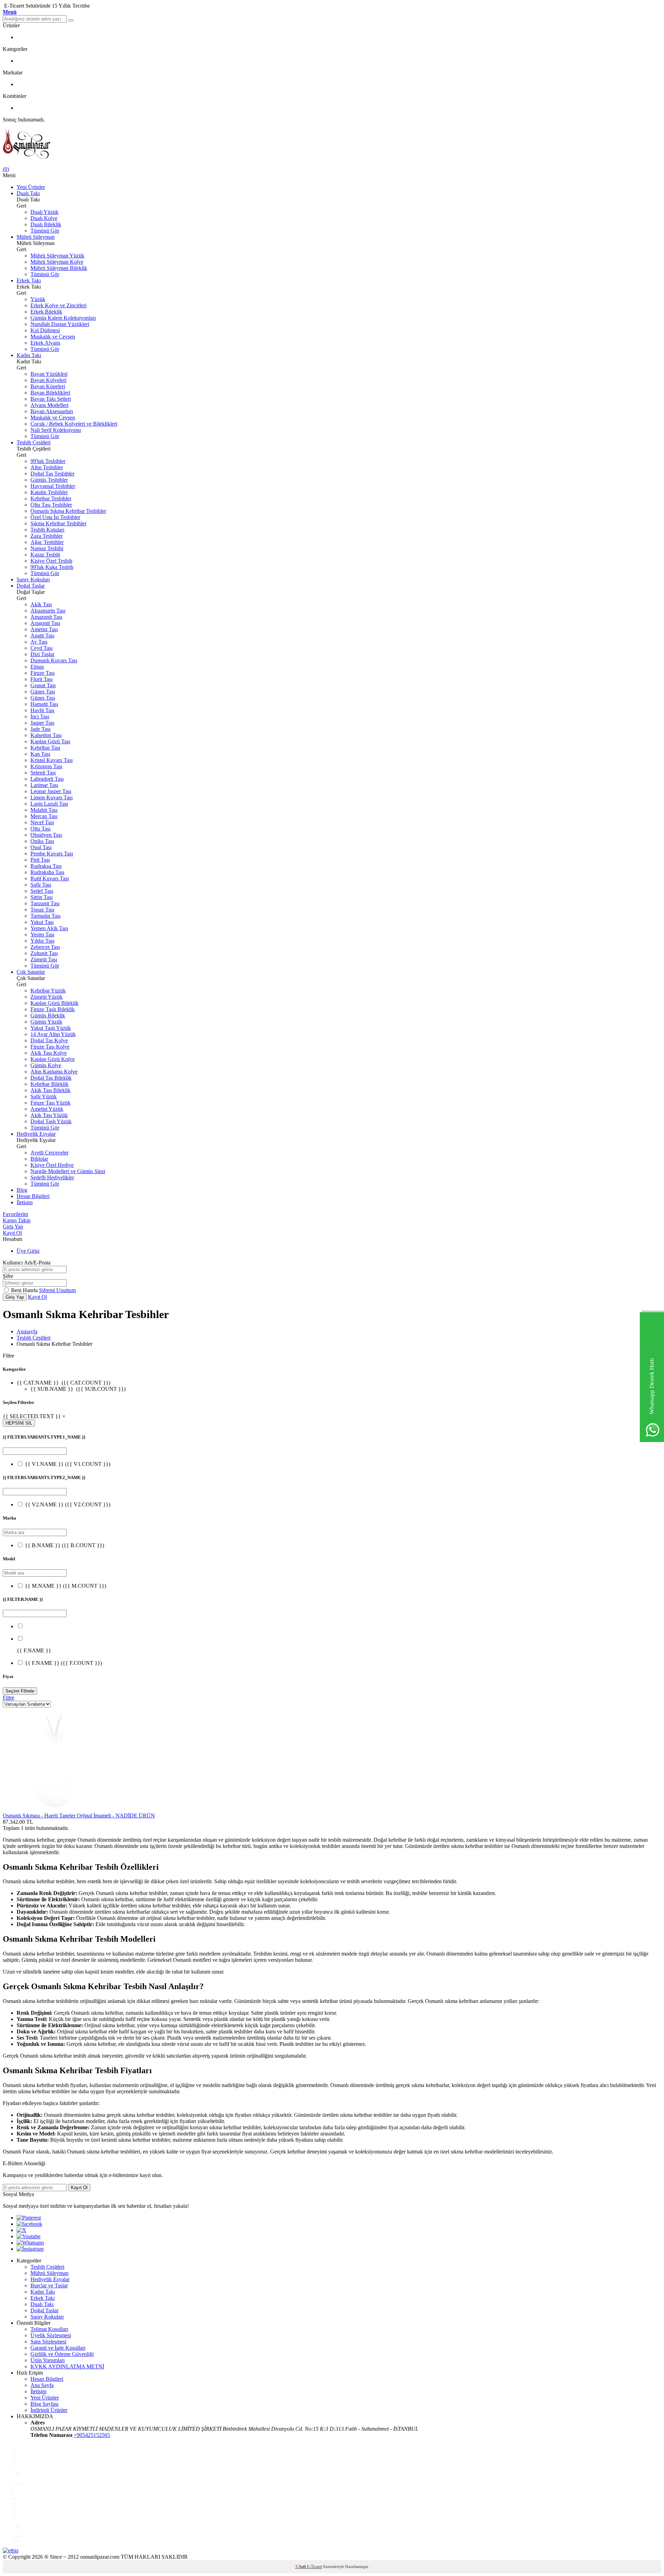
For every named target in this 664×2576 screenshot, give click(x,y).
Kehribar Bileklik (49, 1084)
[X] (21, 2230)
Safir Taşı (41, 885)
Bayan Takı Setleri (51, 399)
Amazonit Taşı (46, 617)
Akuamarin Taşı (48, 611)
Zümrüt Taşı (44, 959)
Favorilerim (15, 1214)
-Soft (301, 2567)
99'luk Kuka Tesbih (52, 567)
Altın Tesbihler (47, 467)
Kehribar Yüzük (48, 991)
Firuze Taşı (43, 673)
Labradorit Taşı (47, 779)
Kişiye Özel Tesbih (51, 561)
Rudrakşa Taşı (46, 866)
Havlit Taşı (42, 710)
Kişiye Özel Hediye (52, 1165)
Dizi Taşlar (42, 654)
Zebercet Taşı (45, 947)
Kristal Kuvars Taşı (52, 760)
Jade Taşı (40, 729)
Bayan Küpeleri (48, 386)
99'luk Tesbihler (48, 461)
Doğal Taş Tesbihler (52, 474)
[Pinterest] (29, 2218)
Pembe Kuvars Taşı (52, 854)
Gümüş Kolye (46, 1065)
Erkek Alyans (45, 343)
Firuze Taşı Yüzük (50, 1103)
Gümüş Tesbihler (49, 480)
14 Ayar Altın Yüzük (53, 1034)
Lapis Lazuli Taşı (49, 804)
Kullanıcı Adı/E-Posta (27, 1263)
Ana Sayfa (42, 2385)
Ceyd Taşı (41, 648)
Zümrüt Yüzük (47, 997)
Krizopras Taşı (46, 766)
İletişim (25, 1202)
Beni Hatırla (25, 1290)
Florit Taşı (41, 679)
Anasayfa (27, 1331)
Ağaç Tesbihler (47, 542)
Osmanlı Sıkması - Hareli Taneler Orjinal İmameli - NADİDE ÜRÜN (79, 1816)
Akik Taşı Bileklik (50, 1090)
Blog (22, 1190)
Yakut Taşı (42, 922)
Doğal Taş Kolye (49, 1040)
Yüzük (38, 299)
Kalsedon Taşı (46, 735)
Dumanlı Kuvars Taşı (54, 660)
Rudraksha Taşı (47, 872)
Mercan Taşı (44, 816)
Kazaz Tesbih (45, 555)
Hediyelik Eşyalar (36, 1134)
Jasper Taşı (42, 723)
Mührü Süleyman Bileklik (59, 268)
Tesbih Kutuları (47, 530)
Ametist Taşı (44, 629)
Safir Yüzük (44, 1096)
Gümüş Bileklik (48, 1015)
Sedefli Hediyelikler (52, 1177)
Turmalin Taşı (45, 916)
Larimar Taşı (44, 785)
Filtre (8, 1698)
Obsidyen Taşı (46, 835)
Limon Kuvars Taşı (52, 797)
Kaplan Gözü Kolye (53, 1059)
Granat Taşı (43, 685)
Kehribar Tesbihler (51, 498)
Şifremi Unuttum (57, 1290)
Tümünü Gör (45, 231)
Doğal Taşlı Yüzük (51, 1121)
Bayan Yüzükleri (49, 374)
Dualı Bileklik (46, 224)
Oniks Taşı (42, 841)
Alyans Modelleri (49, 405)
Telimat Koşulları (49, 2329)
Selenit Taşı (43, 773)
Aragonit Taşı (45, 623)
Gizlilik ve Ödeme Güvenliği (62, 2354)
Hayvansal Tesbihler (53, 486)
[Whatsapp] (30, 2243)
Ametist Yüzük (47, 1109)
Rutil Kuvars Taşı (50, 878)
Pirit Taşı (40, 860)
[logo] (332, 144)
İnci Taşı (40, 716)
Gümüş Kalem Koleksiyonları (63, 318)
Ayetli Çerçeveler (49, 1153)
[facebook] (29, 2224)
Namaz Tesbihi (47, 548)
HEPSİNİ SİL (19, 1423)
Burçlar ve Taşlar (49, 2285)
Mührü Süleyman (36, 237)
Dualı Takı (28, 193)
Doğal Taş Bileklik (51, 1078)
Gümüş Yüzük (46, 1022)
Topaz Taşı (42, 910)
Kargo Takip (17, 1220)
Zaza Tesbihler (47, 536)
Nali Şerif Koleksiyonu (56, 430)
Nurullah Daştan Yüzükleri (60, 324)
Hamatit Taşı (44, 704)
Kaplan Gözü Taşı (50, 741)
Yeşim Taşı (42, 935)
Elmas (37, 667)
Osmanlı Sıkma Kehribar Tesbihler (68, 511)
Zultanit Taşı (44, 953)
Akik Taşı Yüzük (49, 1115)
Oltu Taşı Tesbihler (51, 505)
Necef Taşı (42, 822)
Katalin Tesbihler (49, 492)
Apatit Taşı (42, 636)
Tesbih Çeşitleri (34, 442)
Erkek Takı (29, 280)
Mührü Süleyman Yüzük (57, 256)
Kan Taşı (40, 754)
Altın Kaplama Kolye (54, 1072)
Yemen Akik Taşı (49, 928)
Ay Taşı (39, 642)
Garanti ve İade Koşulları (58, 2348)
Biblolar (39, 1159)
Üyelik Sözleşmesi (51, 2335)
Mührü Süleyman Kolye (57, 262)
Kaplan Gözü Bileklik (54, 1003)
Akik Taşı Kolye (49, 1053)
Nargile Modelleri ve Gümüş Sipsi (68, 1171)
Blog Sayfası (44, 2404)
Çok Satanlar (31, 972)
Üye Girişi (28, 1251)
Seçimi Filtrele (20, 1691)
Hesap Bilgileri (33, 1196)
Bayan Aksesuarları (52, 411)
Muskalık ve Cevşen (53, 337)
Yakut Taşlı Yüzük (51, 1028)
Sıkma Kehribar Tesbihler (58, 523)
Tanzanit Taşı (45, 903)
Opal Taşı (41, 847)
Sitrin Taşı (41, 897)
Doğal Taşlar (31, 586)
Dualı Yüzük (44, 212)
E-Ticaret (315, 2567)
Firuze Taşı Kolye (50, 1047)
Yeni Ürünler (31, 187)
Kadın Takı (29, 355)
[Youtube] (29, 2236)
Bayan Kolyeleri (48, 380)
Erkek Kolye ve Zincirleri (58, 305)
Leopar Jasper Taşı (51, 791)
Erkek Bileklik (46, 312)
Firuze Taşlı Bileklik (53, 1009)
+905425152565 (92, 2435)
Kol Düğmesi (45, 330)
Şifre (8, 1276)
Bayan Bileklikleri (50, 393)
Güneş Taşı (43, 692)
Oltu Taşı (40, 829)
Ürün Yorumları (48, 2360)
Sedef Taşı (42, 891)
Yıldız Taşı (42, 941)
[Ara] (71, 20)
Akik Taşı (41, 604)
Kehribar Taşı (45, 748)
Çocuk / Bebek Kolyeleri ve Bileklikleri (74, 424)
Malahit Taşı (44, 810)
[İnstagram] (30, 2249)
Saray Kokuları (33, 579)
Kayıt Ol (12, 1233)
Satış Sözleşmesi (48, 2342)
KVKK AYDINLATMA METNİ (67, 2366)
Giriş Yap (13, 1227)
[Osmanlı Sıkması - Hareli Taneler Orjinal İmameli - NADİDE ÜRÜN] (55, 1809)
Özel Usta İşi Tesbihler (55, 517)
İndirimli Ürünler (49, 2410)
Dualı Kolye (44, 218)
